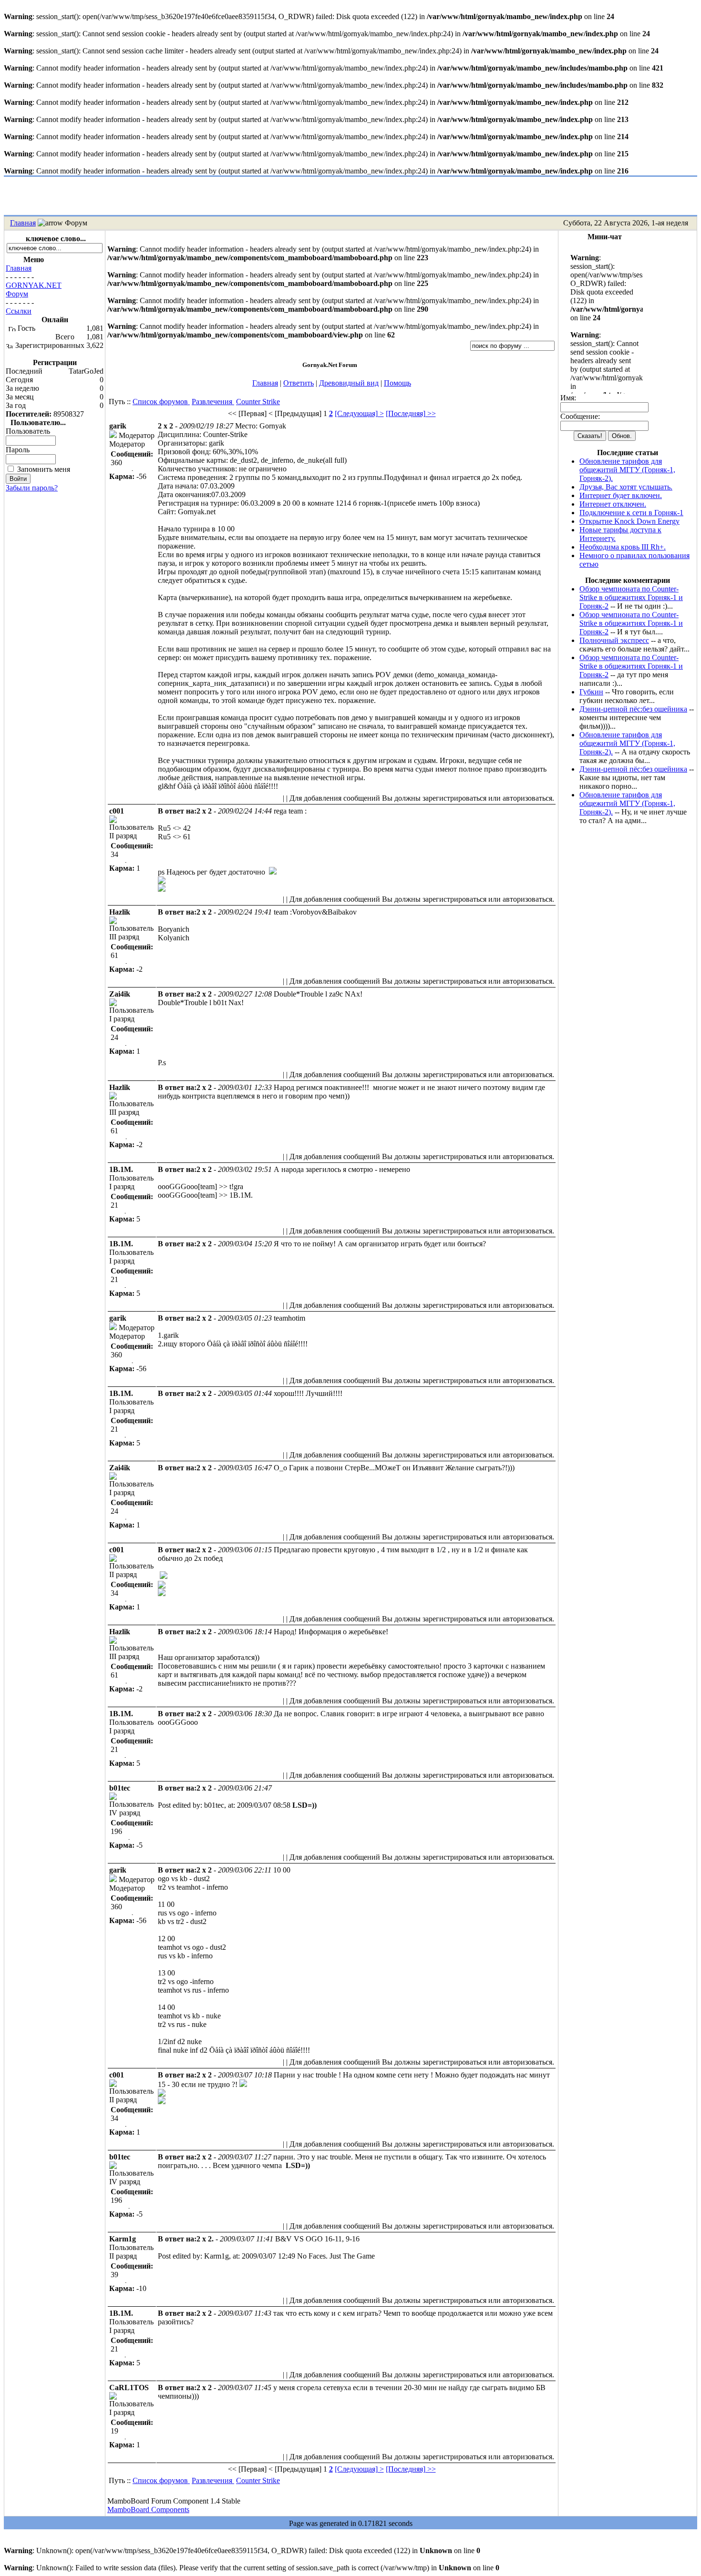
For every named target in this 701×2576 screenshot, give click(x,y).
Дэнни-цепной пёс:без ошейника (633, 709)
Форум (17, 294)
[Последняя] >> (411, 413)
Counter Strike (258, 402)
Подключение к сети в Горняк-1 (631, 513)
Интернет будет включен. (621, 495)
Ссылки (19, 311)
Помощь (397, 383)
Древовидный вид (349, 383)
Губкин (591, 692)
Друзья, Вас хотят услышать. (626, 487)
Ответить (299, 383)
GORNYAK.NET (34, 285)
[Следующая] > (359, 413)
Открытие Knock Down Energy (629, 521)
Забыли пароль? (32, 488)
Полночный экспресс (614, 640)
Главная (23, 223)
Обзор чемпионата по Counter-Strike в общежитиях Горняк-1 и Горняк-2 (631, 597)
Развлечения (213, 402)
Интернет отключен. (613, 504)
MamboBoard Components (148, 2510)
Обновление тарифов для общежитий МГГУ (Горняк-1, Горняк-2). (627, 470)
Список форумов (161, 402)
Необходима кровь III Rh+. (623, 547)
